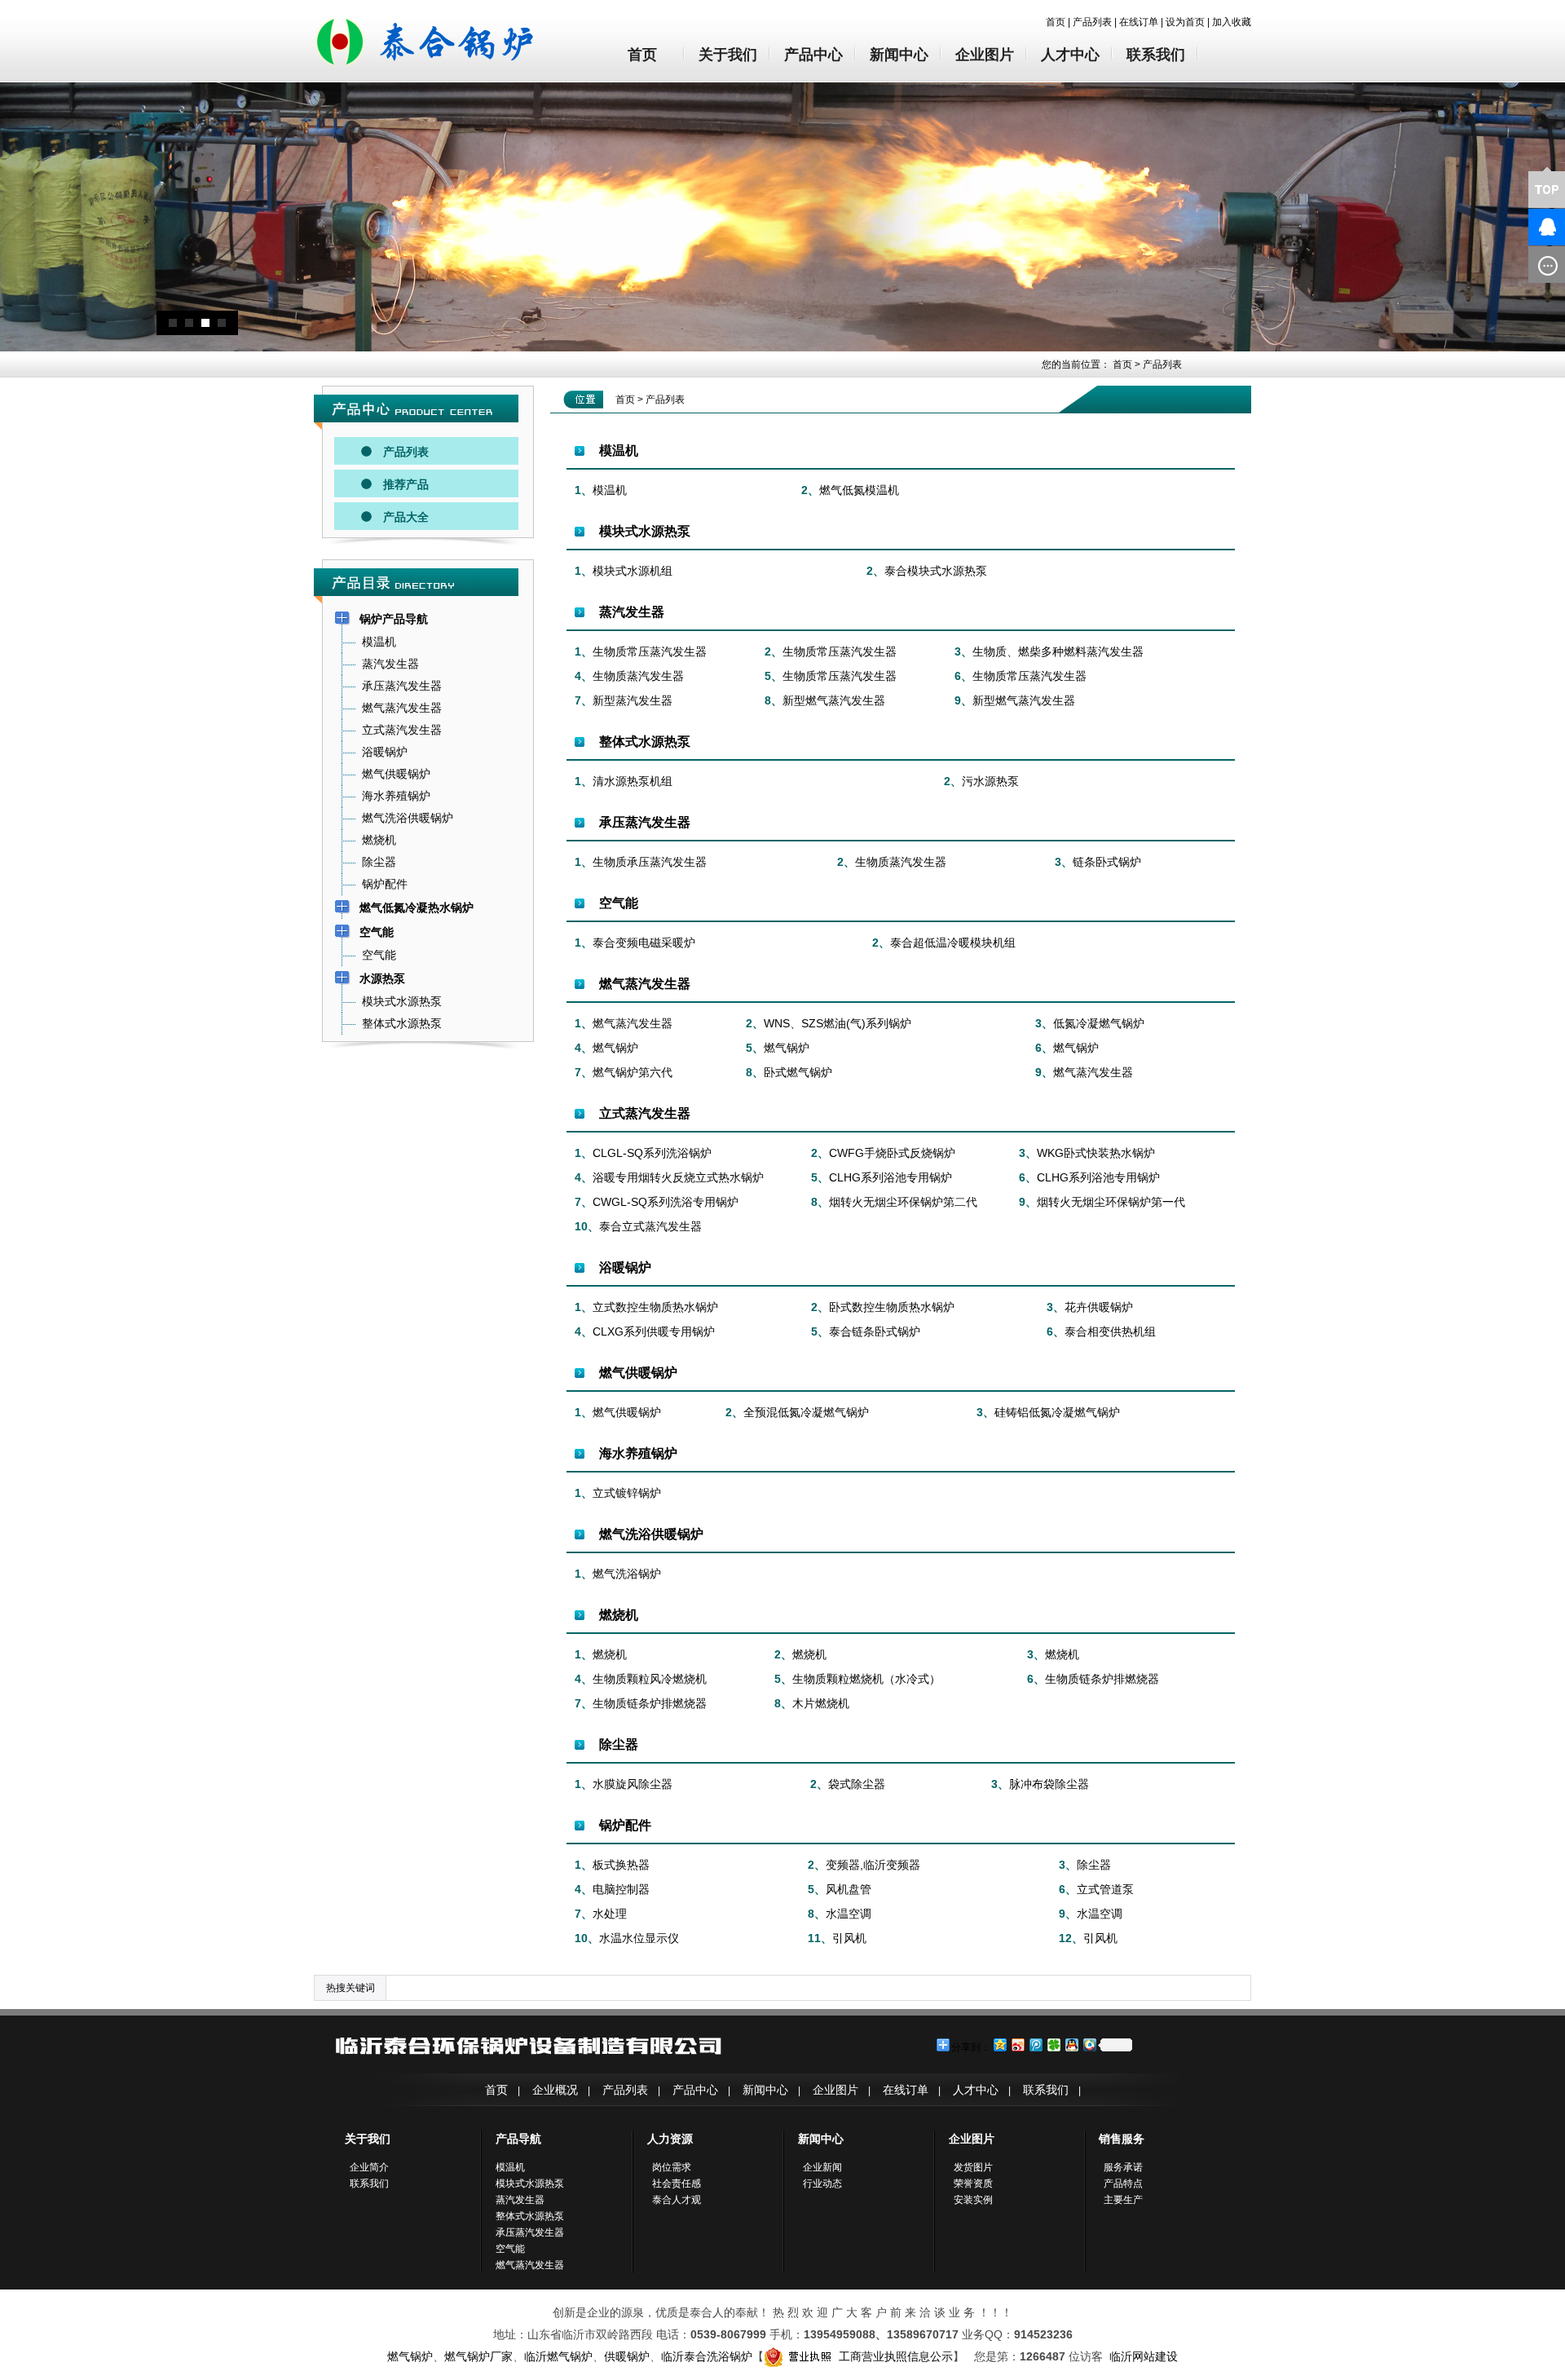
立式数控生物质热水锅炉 (655, 1307)
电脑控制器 (621, 1889)
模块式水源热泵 (645, 531)
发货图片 (973, 2167)
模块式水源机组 (633, 571)
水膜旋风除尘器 (633, 1784)
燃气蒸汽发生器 (645, 984)
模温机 (619, 450)
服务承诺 (1123, 2167)
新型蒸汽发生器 (633, 700)
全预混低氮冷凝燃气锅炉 (806, 1412)
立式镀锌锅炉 (627, 1493)
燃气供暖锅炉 (638, 1373)
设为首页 (1185, 22)
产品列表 (1092, 22)
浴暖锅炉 (625, 1267)
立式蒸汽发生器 (645, 1113)
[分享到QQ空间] (999, 2044)
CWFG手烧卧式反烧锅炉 (892, 1153)
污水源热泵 (990, 781)
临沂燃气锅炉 (558, 2356)
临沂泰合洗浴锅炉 (707, 2356)
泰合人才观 (677, 2200)
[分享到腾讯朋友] (1053, 2044)
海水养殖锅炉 (638, 1453)
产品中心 (813, 55)
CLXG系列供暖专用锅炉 (654, 1331)
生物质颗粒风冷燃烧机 (650, 1679)
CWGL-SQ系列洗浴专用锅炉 (666, 1202)
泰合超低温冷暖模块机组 (953, 943)
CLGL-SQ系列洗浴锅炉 (652, 1153)
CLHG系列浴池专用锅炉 (891, 1177)
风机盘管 (849, 1889)
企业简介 (369, 2167)
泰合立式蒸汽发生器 (650, 1226)
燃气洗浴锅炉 (627, 1574)
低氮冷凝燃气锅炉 (1099, 1023)
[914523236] (1520, 227)
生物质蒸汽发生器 (638, 676)
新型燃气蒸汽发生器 (834, 700)
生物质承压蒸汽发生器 (650, 862)
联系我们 (1156, 55)
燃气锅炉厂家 (478, 2356)
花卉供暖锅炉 (1099, 1307)
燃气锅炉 (615, 1048)
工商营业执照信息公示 (896, 2356)
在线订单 (1139, 22)
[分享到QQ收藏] (1089, 2044)
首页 (1056, 22)
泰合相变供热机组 (1110, 1331)
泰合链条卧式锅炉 (875, 1331)
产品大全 (406, 517)
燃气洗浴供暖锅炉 (651, 1534)
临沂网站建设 (1144, 2356)
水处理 (610, 1914)
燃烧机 (619, 1615)
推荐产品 (406, 484)
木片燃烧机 (821, 1703)
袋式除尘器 (857, 1784)
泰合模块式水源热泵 (936, 571)
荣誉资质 (973, 2184)
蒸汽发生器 (632, 612)
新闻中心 (899, 55)
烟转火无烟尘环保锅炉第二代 (903, 1202)
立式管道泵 (1105, 1889)
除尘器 (619, 1744)
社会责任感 (677, 2184)
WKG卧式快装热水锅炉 (1096, 1153)
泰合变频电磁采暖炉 (644, 943)
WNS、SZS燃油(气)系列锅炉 (838, 1023)
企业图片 (985, 55)
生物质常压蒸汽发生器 (650, 651)
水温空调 (849, 1914)
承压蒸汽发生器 (645, 822)
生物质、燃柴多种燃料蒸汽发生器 (1058, 651)
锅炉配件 (625, 1825)
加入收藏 (1232, 22)
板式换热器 (621, 1865)
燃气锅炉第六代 (633, 1072)
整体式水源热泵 (645, 742)
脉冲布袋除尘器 (1049, 1784)
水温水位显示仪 (639, 1938)
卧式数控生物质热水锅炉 (892, 1307)
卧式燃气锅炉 (798, 1072)
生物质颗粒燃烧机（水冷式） (866, 1679)
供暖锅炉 (627, 2356)
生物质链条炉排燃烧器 (1102, 1679)
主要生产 (1123, 2200)
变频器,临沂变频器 (873, 1865)
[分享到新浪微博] (1017, 2044)
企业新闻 (822, 2167)
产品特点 (1123, 2184)
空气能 (619, 903)
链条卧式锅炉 (1107, 862)
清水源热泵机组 (633, 781)
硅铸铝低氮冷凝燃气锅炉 (1057, 1412)
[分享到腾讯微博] (1035, 2044)
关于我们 (728, 55)
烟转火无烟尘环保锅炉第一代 (1111, 1202)
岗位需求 (672, 2167)
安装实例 (973, 2200)
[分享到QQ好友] (1071, 2044)
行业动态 (822, 2184)
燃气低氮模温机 (859, 490)
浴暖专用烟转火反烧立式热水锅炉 (678, 1177)
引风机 (849, 1938)
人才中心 (1070, 55)
